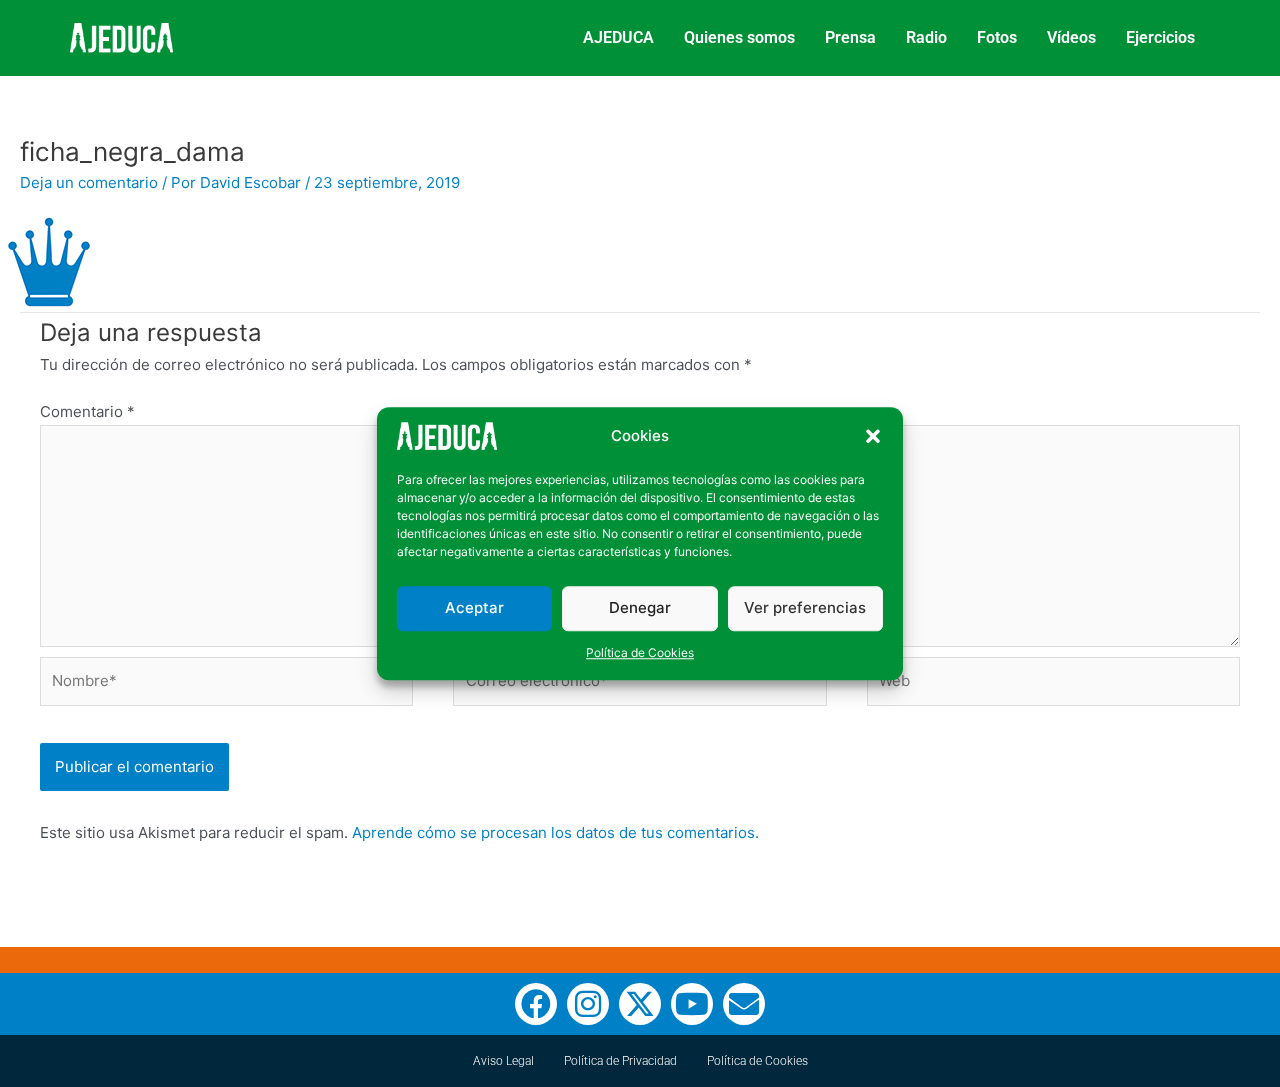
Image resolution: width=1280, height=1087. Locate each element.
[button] (873, 436)
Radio (926, 37)
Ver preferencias (805, 607)
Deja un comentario (89, 182)
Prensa (850, 37)
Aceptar (474, 607)
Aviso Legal (503, 1061)
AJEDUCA (618, 37)
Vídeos (1071, 37)
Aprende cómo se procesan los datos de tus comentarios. (555, 832)
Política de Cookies (640, 651)
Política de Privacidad (620, 1061)
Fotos (997, 37)
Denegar (640, 607)
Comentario (87, 411)
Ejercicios (1160, 37)
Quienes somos (739, 37)
